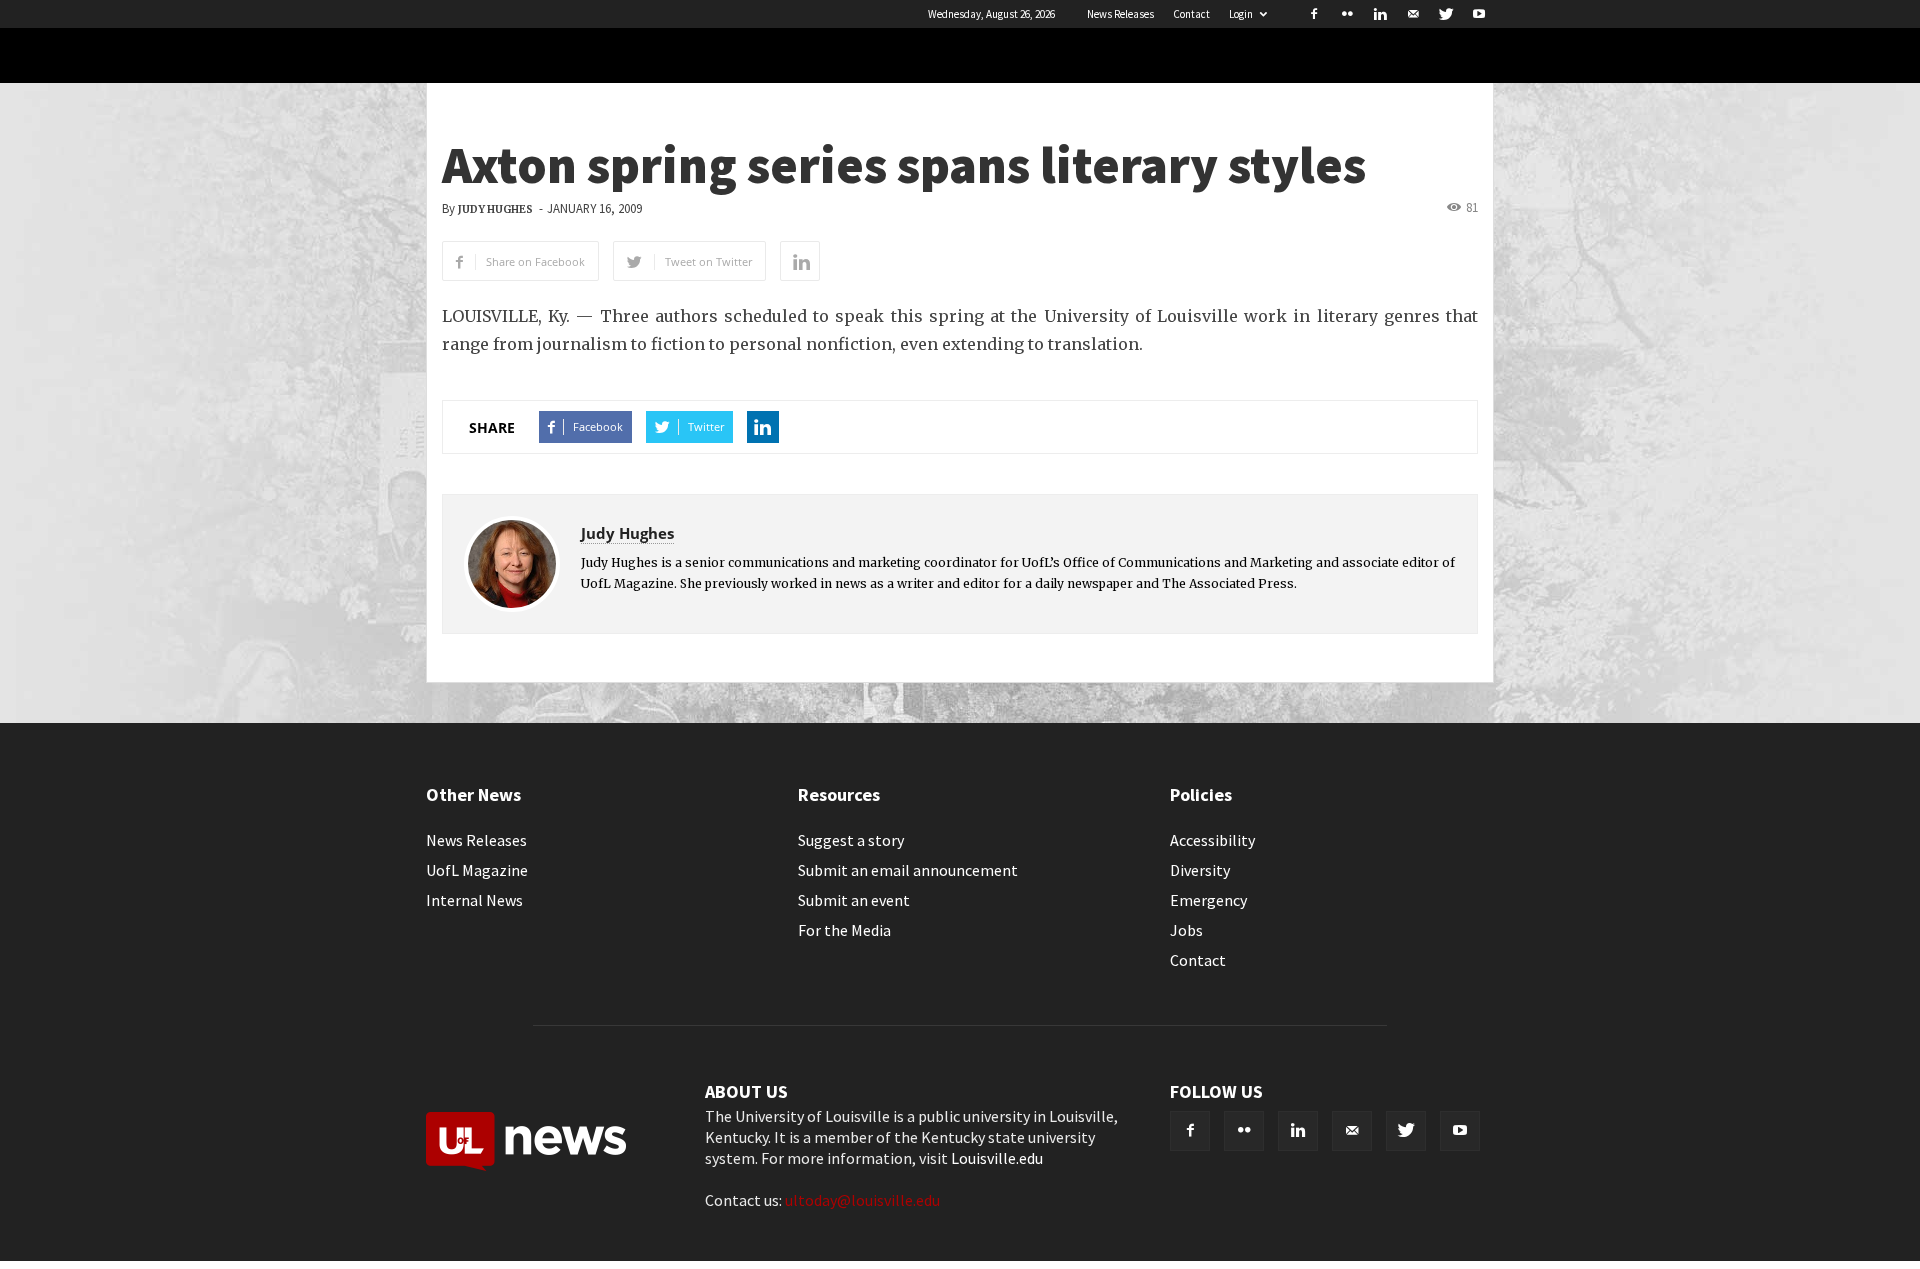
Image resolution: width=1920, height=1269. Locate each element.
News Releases (1120, 14)
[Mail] (1413, 14)
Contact (1191, 14)
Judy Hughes (495, 209)
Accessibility (1212, 840)
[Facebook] (1314, 14)
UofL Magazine (477, 870)
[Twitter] (1446, 14)
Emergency (1208, 900)
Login (1241, 14)
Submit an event (854, 900)
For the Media (844, 930)
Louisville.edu (997, 1158)
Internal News (474, 900)
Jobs (1186, 930)
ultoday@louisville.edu (862, 1200)
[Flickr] (1347, 14)
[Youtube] (1479, 14)
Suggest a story (851, 840)
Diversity (1200, 870)
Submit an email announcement (908, 870)
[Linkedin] (1380, 14)
